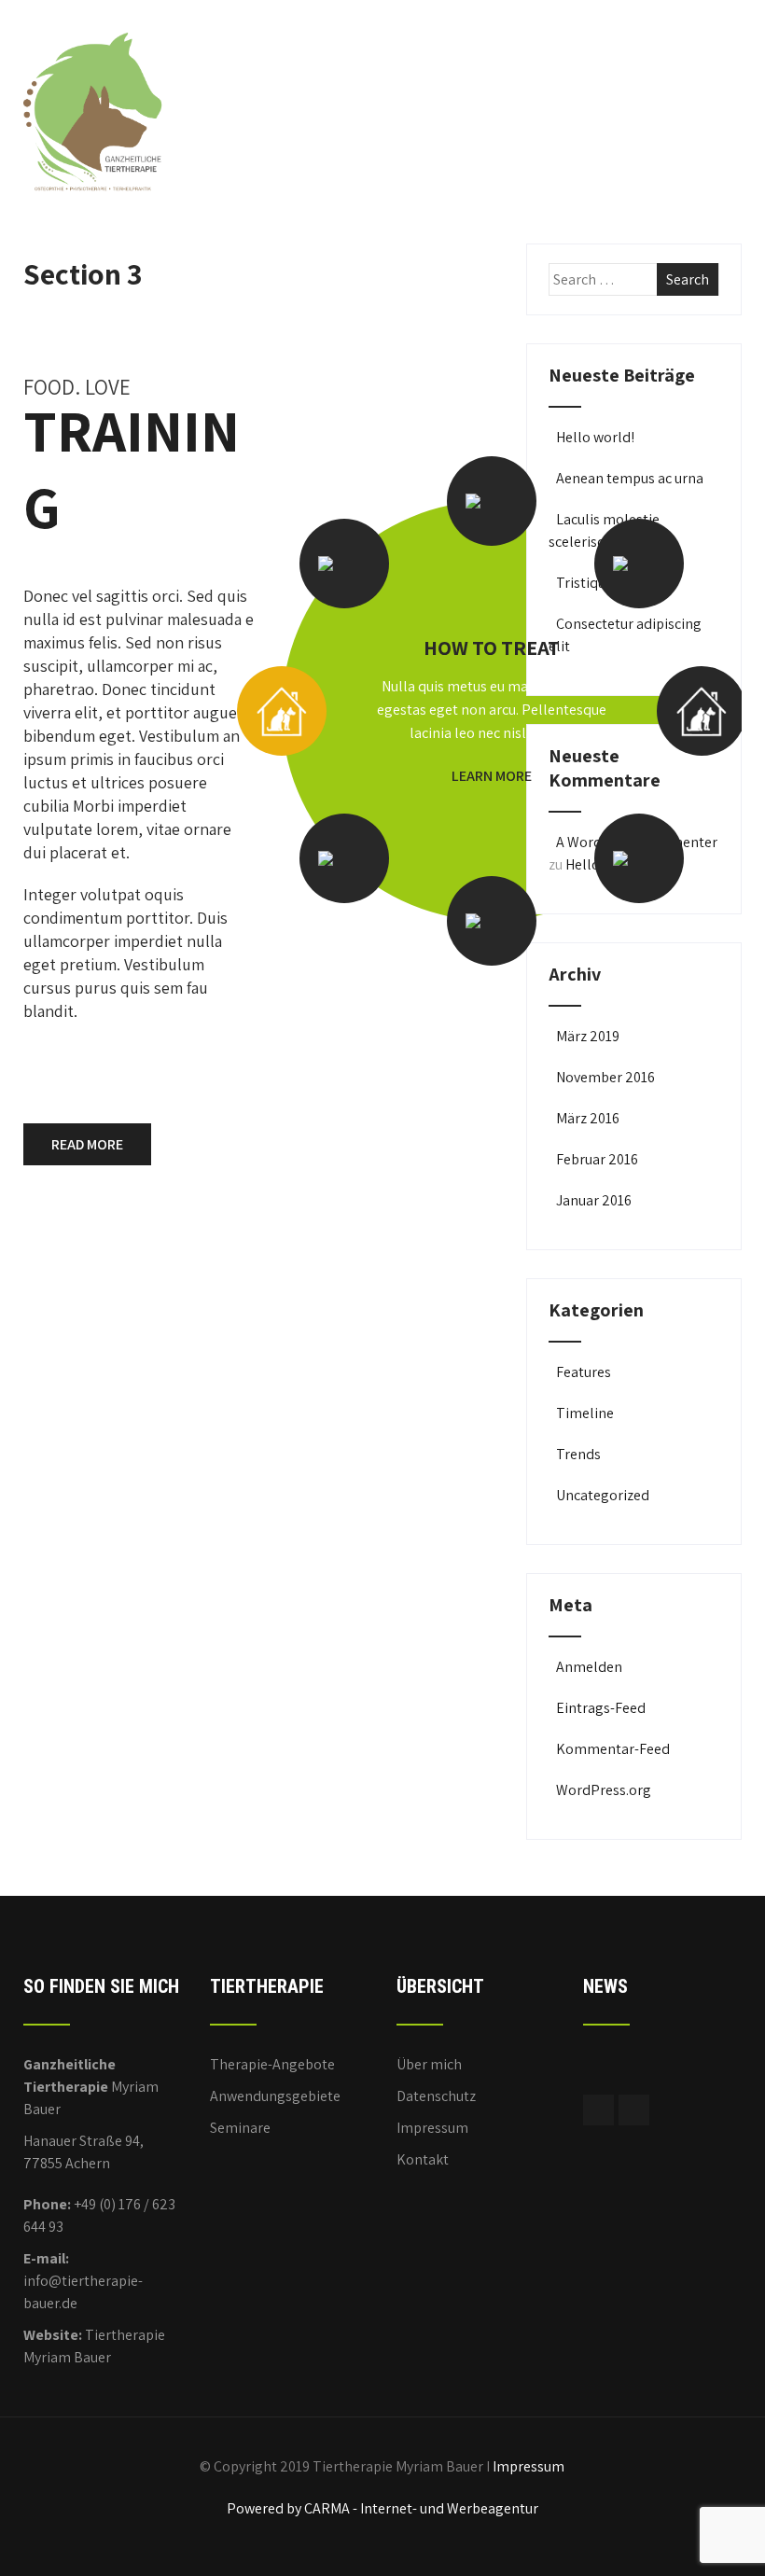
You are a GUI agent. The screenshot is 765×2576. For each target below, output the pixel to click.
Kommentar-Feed (613, 1749)
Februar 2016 (597, 1159)
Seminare (240, 2128)
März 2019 (588, 1036)
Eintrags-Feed (601, 1708)
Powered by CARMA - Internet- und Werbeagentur (382, 2508)
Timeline (585, 1413)
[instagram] (634, 2110)
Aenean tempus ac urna (630, 478)
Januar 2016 (594, 1200)
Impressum (432, 2128)
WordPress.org (604, 1790)
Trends (578, 1454)
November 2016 (605, 1077)
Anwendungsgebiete (275, 2096)
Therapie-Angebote (272, 2064)
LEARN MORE (492, 776)
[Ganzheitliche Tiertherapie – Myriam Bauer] (93, 24)
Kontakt (423, 2159)
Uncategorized (603, 1495)
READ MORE (87, 1144)
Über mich (429, 2064)
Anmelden (589, 1667)
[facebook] (598, 2110)
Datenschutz (436, 2096)
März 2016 (588, 1118)
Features (584, 1372)
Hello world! (595, 437)
